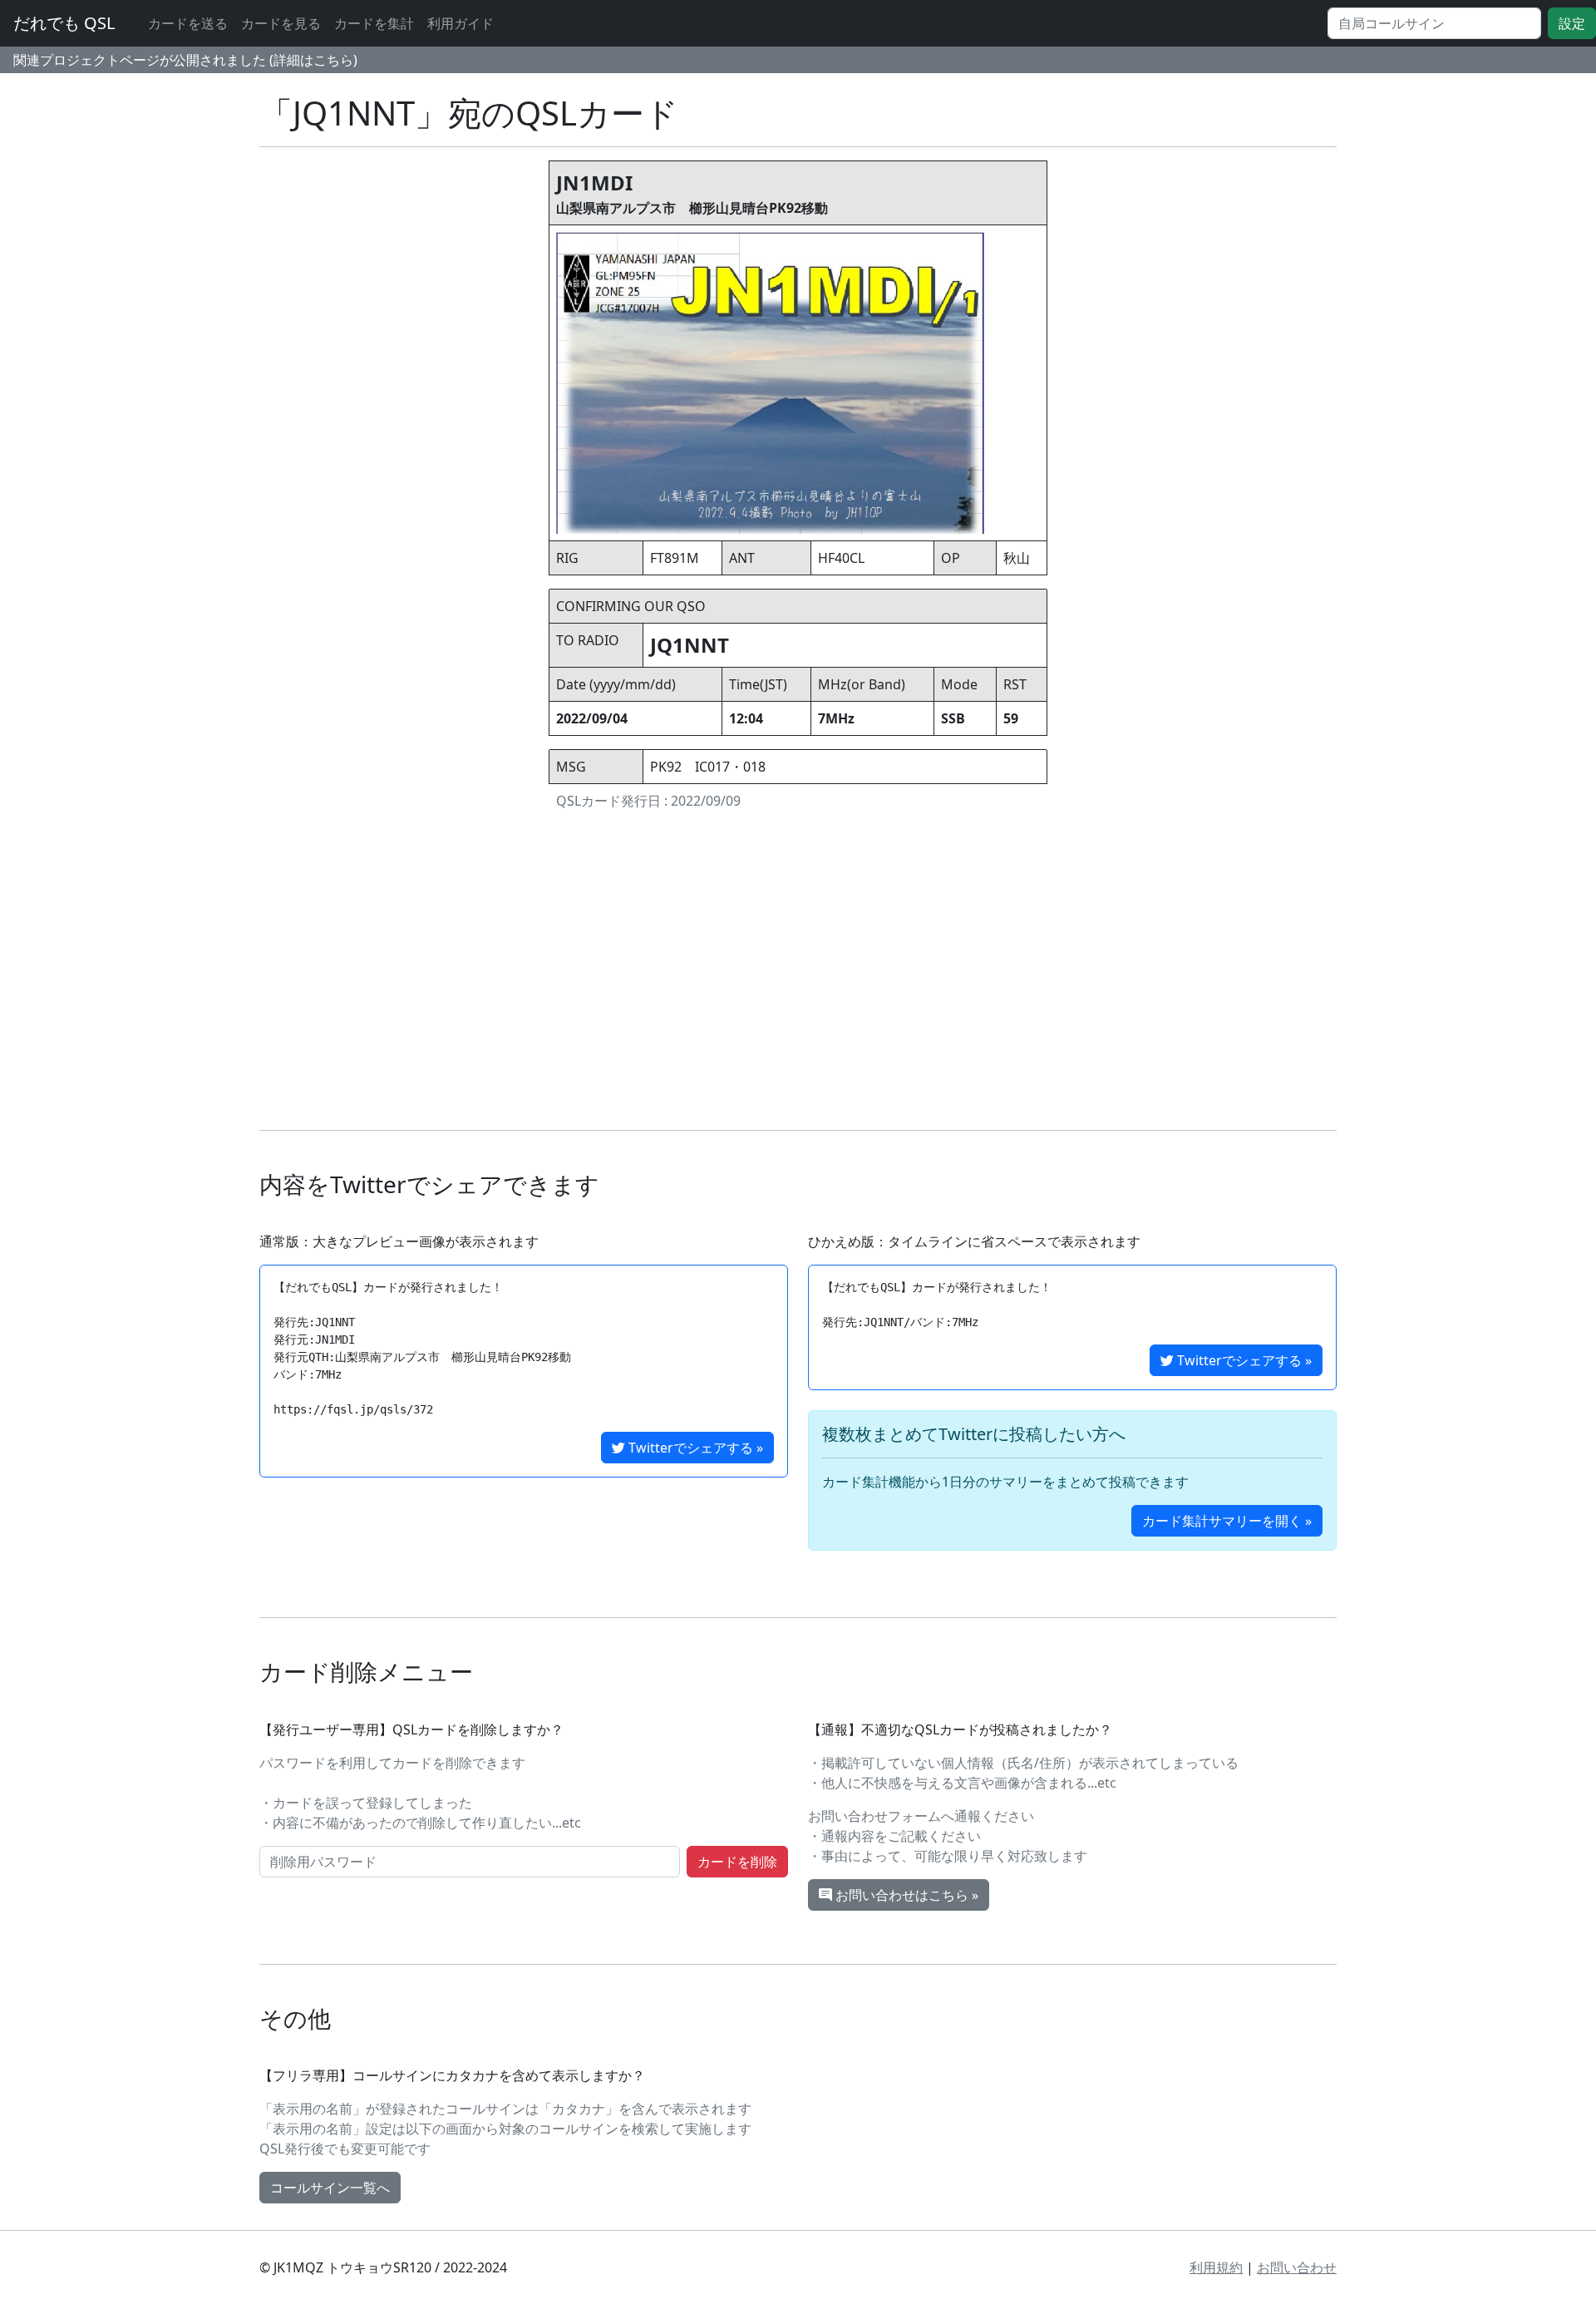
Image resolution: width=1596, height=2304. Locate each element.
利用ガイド (461, 23)
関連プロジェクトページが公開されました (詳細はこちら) (185, 60)
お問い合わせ (1297, 2267)
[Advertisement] (798, 974)
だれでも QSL (64, 23)
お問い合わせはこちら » (905, 1895)
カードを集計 (374, 23)
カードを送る (188, 23)
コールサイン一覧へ (330, 2188)
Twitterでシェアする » (694, 1448)
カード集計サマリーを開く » (1227, 1521)
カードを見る (281, 23)
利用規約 (1216, 2267)
